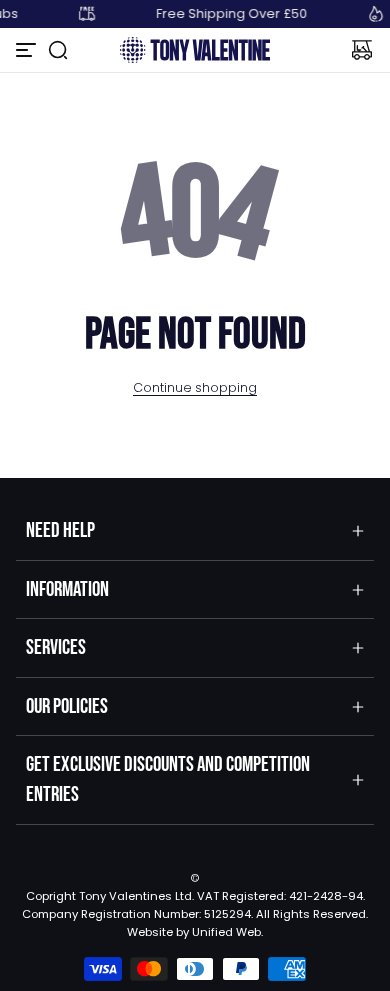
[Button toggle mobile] (28, 50)
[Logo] (195, 49)
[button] (58, 50)
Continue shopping (195, 387)
